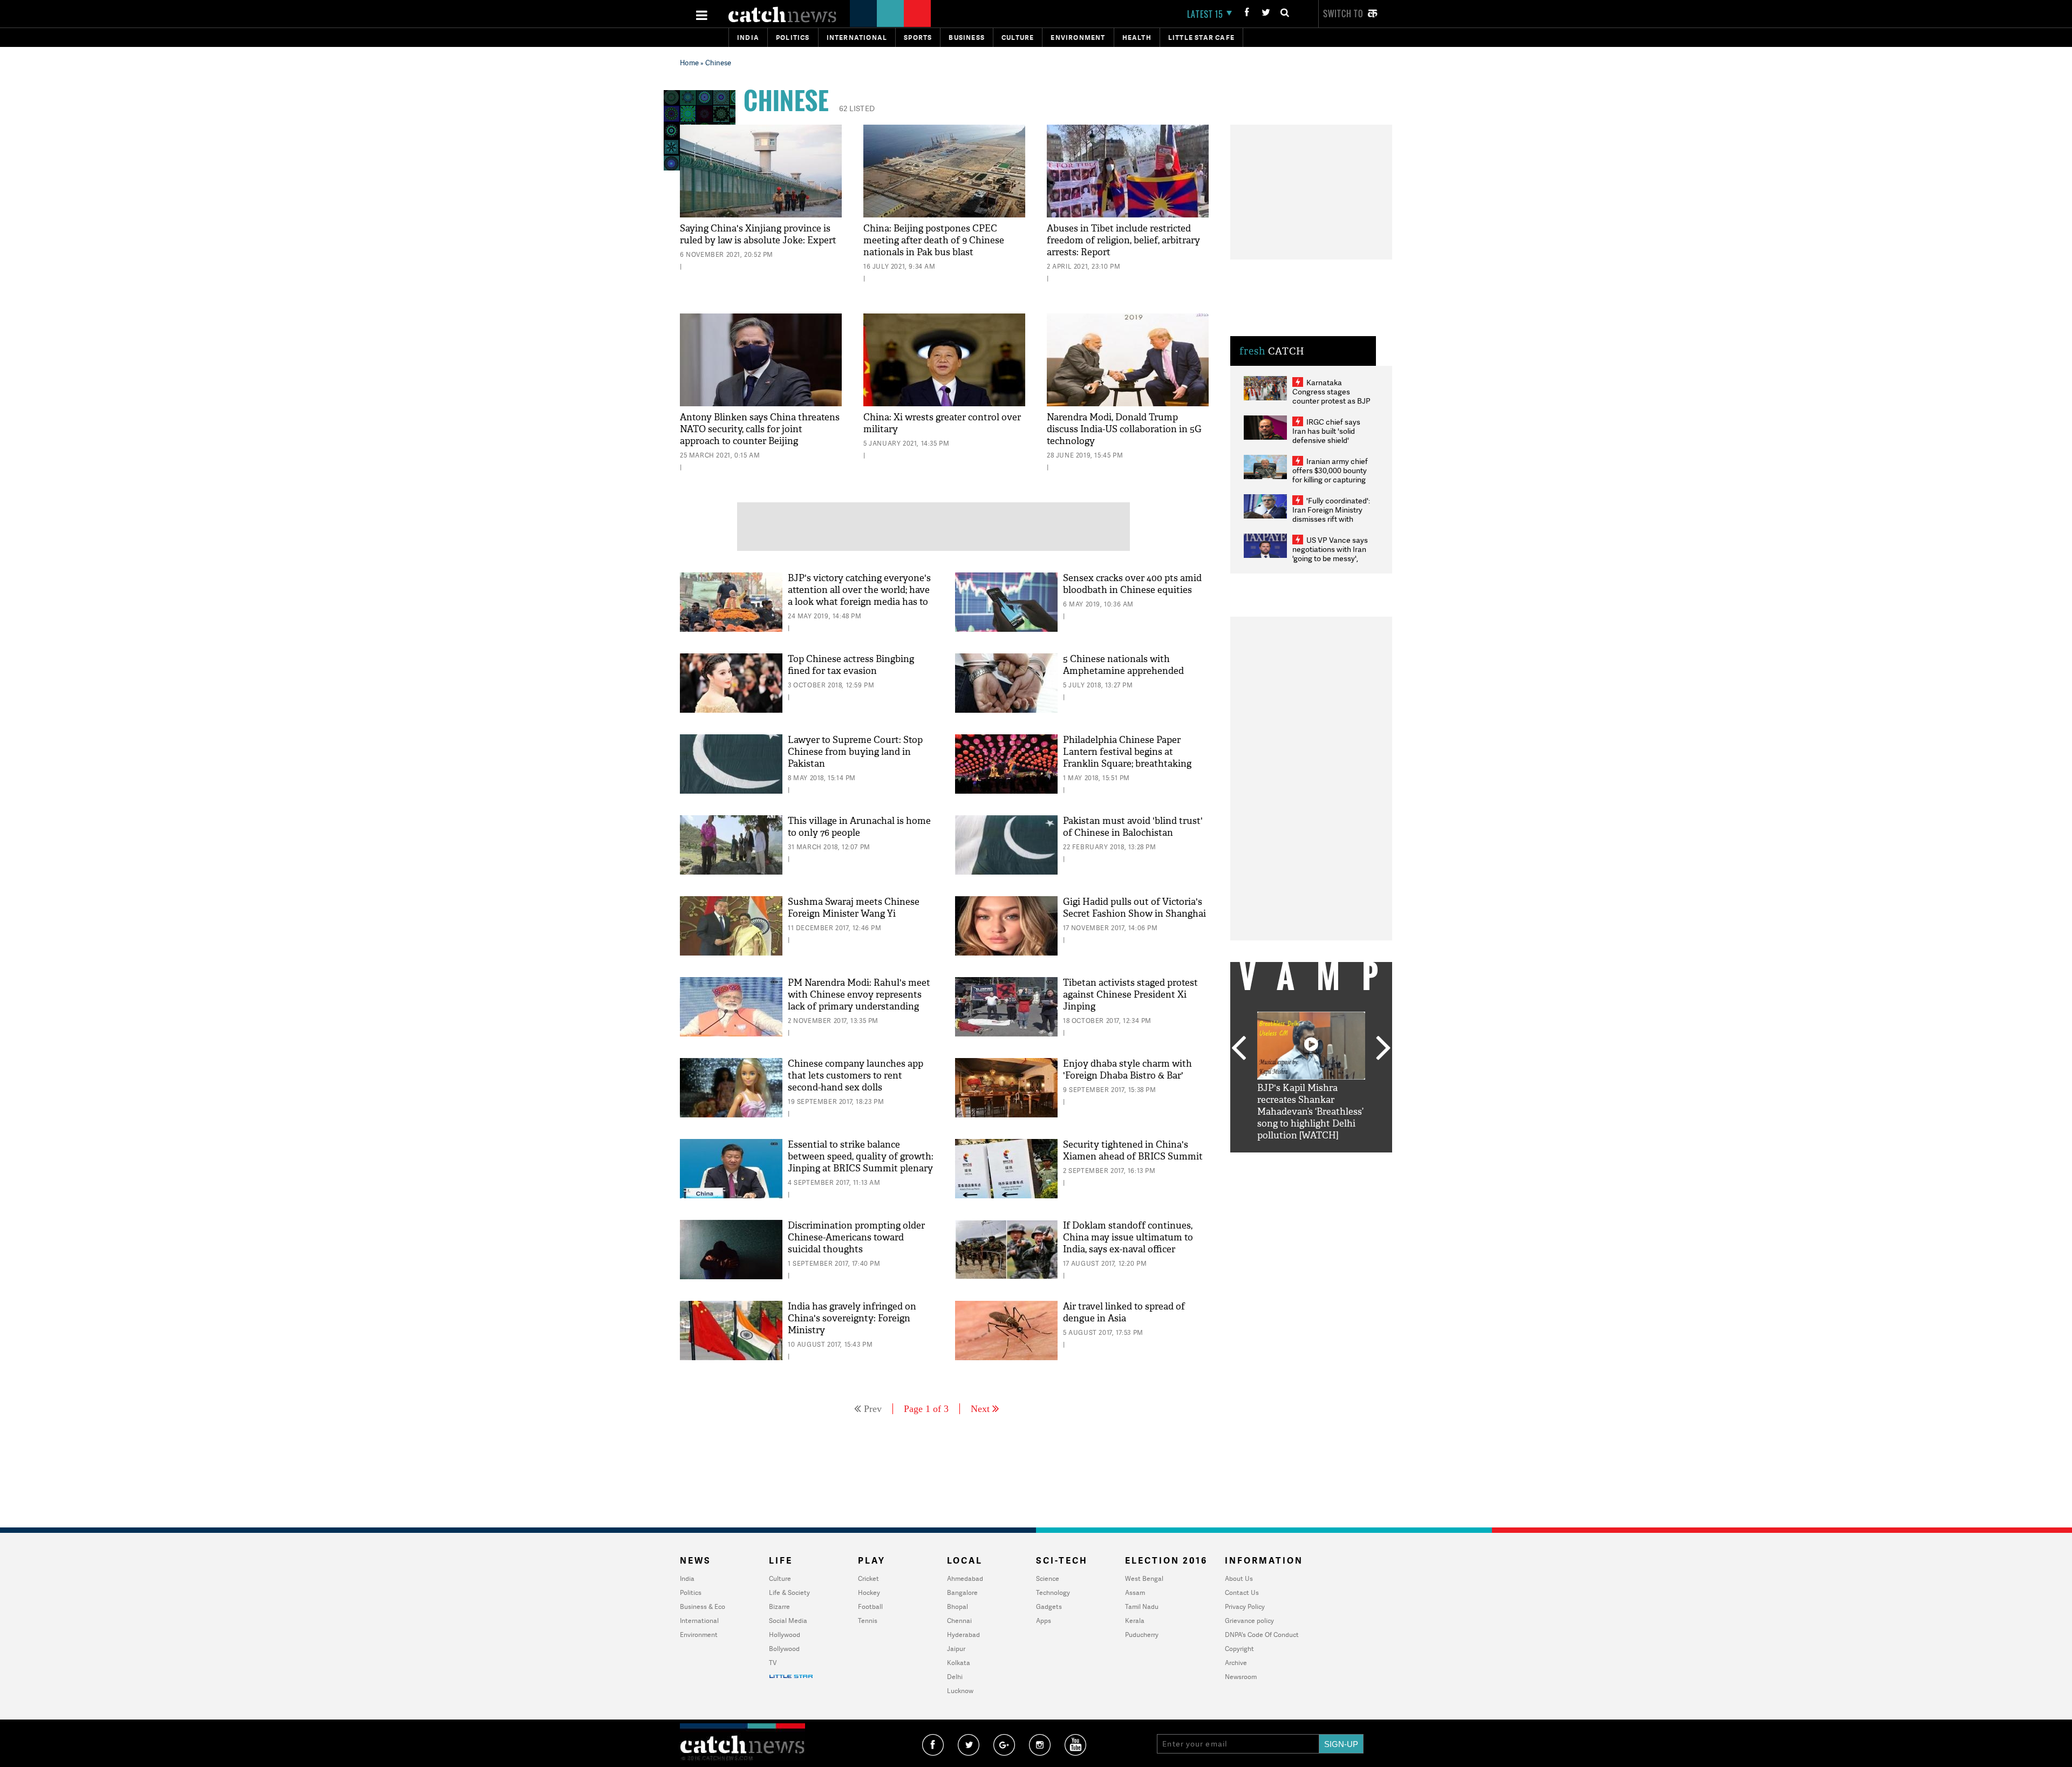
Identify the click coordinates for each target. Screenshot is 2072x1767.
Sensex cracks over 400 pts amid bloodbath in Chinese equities (1132, 584)
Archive (1236, 1663)
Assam (1135, 1592)
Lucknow (960, 1691)
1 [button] (1279, 1161)
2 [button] (1295, 1161)
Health (1137, 37)
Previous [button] (1238, 1049)
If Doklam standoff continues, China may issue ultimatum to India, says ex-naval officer (1128, 1237)
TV (773, 1663)
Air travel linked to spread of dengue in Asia (1124, 1312)
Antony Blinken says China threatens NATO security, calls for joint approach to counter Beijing (760, 429)
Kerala (1135, 1621)
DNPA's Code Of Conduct (1262, 1635)
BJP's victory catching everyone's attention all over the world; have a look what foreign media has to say (859, 596)
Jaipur (956, 1649)
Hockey (869, 1592)
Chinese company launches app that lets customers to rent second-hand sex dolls (856, 1076)
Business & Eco (703, 1606)
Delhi (955, 1677)
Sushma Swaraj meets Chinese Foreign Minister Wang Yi (854, 908)
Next (980, 1409)
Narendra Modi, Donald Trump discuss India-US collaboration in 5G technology (1124, 429)
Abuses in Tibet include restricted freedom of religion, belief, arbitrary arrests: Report (1123, 240)
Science (1048, 1578)
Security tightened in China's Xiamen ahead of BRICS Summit (1133, 1151)
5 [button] (1344, 1161)
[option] (1311, 1077)
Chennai (959, 1621)
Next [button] (1383, 1049)
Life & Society (789, 1592)
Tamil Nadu (1142, 1606)
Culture (1018, 37)
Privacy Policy (1245, 1606)
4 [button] (1327, 1161)
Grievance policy (1249, 1621)
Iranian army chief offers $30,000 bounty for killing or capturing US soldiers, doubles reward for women (1330, 479)
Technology (1053, 1592)
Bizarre (779, 1606)
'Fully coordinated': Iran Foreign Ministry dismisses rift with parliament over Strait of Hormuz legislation (1331, 519)
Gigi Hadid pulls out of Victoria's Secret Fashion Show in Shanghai (1134, 908)
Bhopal (957, 1606)
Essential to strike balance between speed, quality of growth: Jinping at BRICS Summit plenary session (861, 1162)
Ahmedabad (965, 1578)
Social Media (788, 1621)
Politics (793, 37)
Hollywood (785, 1635)
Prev (873, 1409)
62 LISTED (857, 108)
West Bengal (1144, 1578)
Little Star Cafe (1201, 37)
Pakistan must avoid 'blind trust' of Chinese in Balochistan (1133, 827)
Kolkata (959, 1663)
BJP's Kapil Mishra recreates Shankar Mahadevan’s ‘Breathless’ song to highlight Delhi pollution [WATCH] (1310, 1112)
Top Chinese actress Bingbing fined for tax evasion (851, 665)
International (699, 1621)
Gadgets (1049, 1606)
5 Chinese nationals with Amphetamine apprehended (1123, 665)
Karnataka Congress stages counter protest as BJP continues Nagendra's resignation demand (1331, 401)
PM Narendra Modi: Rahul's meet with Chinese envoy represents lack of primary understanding (859, 995)
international (857, 37)
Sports (918, 37)
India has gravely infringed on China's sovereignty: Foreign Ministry (852, 1318)
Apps (1044, 1621)
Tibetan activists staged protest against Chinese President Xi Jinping (1130, 995)
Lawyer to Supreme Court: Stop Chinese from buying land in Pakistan (855, 752)
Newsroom (1241, 1677)
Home (689, 63)
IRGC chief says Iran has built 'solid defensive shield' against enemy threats (1331, 435)
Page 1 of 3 (926, 1409)
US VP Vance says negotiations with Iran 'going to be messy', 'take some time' (1330, 554)
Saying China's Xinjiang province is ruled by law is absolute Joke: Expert (758, 234)
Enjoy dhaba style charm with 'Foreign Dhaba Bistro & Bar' (1127, 1070)
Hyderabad (963, 1635)
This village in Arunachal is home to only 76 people (859, 827)
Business (967, 37)
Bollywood (784, 1649)
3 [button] (1311, 1161)
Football (870, 1606)
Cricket (868, 1578)
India (748, 37)
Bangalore (962, 1592)
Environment (1078, 37)
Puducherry (1142, 1635)
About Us (1239, 1578)
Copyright (1239, 1649)
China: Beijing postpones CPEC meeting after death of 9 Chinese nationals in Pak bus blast (934, 240)
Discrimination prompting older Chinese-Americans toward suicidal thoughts (856, 1237)
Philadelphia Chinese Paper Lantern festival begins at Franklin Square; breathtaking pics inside (1127, 758)
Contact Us (1242, 1592)
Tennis (868, 1621)
